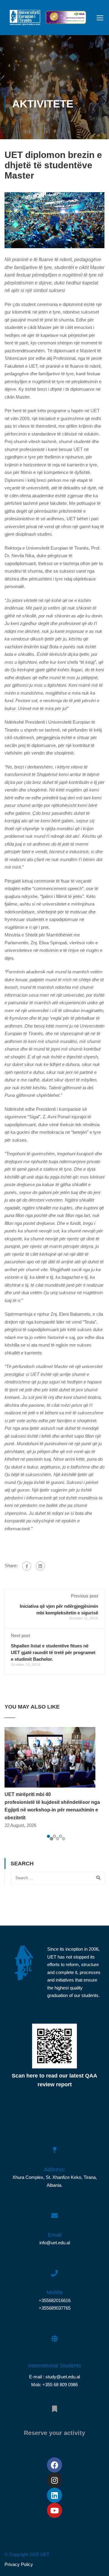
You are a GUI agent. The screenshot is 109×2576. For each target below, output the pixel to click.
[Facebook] (27, 1566)
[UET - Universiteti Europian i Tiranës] (25, 19)
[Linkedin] (54, 2495)
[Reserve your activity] (54, 2406)
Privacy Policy (19, 2564)
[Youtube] (54, 2510)
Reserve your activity (54, 2433)
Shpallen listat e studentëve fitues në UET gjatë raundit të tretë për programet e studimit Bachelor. (53, 1652)
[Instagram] (54, 2480)
